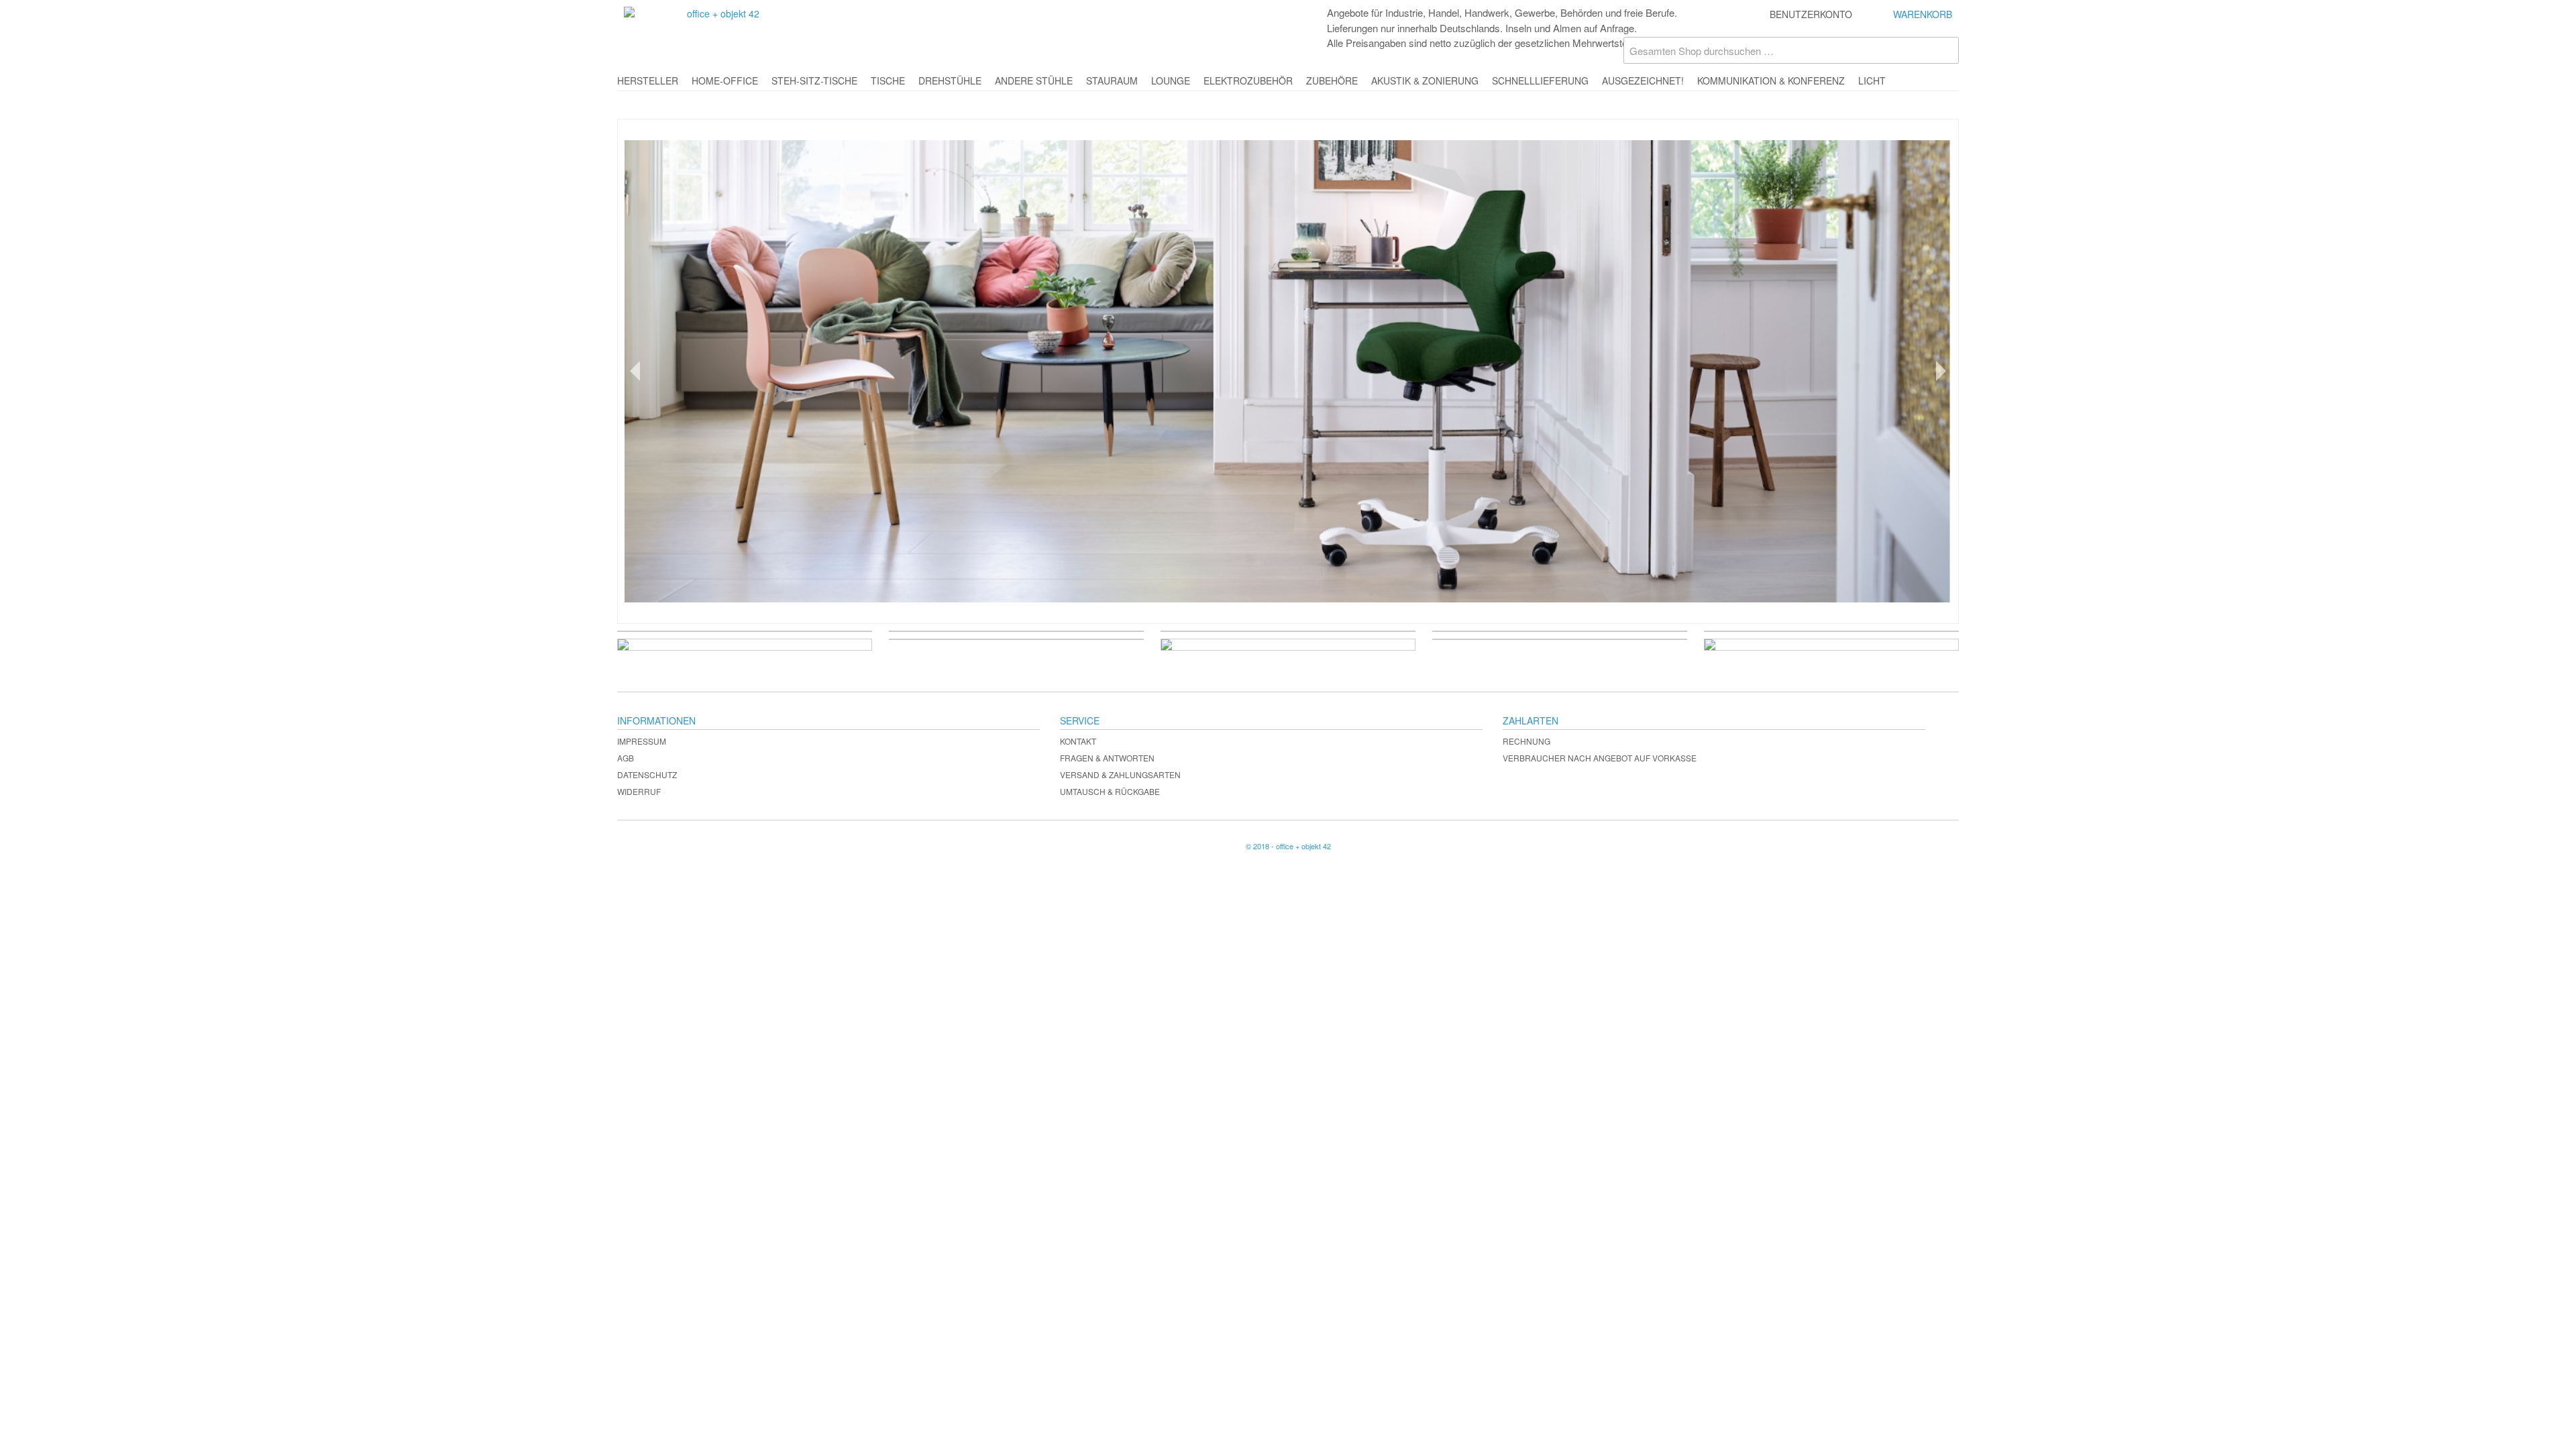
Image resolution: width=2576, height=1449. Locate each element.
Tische (888, 80)
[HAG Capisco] (1288, 371)
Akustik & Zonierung (1425, 80)
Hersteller (648, 80)
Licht (1872, 80)
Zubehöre (1332, 80)
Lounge (1171, 80)
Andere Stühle (1034, 80)
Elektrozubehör (1248, 80)
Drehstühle (950, 80)
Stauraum (1112, 80)
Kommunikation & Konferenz (1771, 80)
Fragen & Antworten (1107, 758)
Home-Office (725, 80)
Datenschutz (647, 774)
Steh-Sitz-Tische (814, 80)
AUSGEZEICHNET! (1643, 80)
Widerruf (639, 791)
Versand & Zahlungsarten (1120, 774)
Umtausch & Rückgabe (1110, 791)
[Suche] (1945, 50)
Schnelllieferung (1540, 80)
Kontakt (1078, 741)
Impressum (642, 741)
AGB (626, 758)
